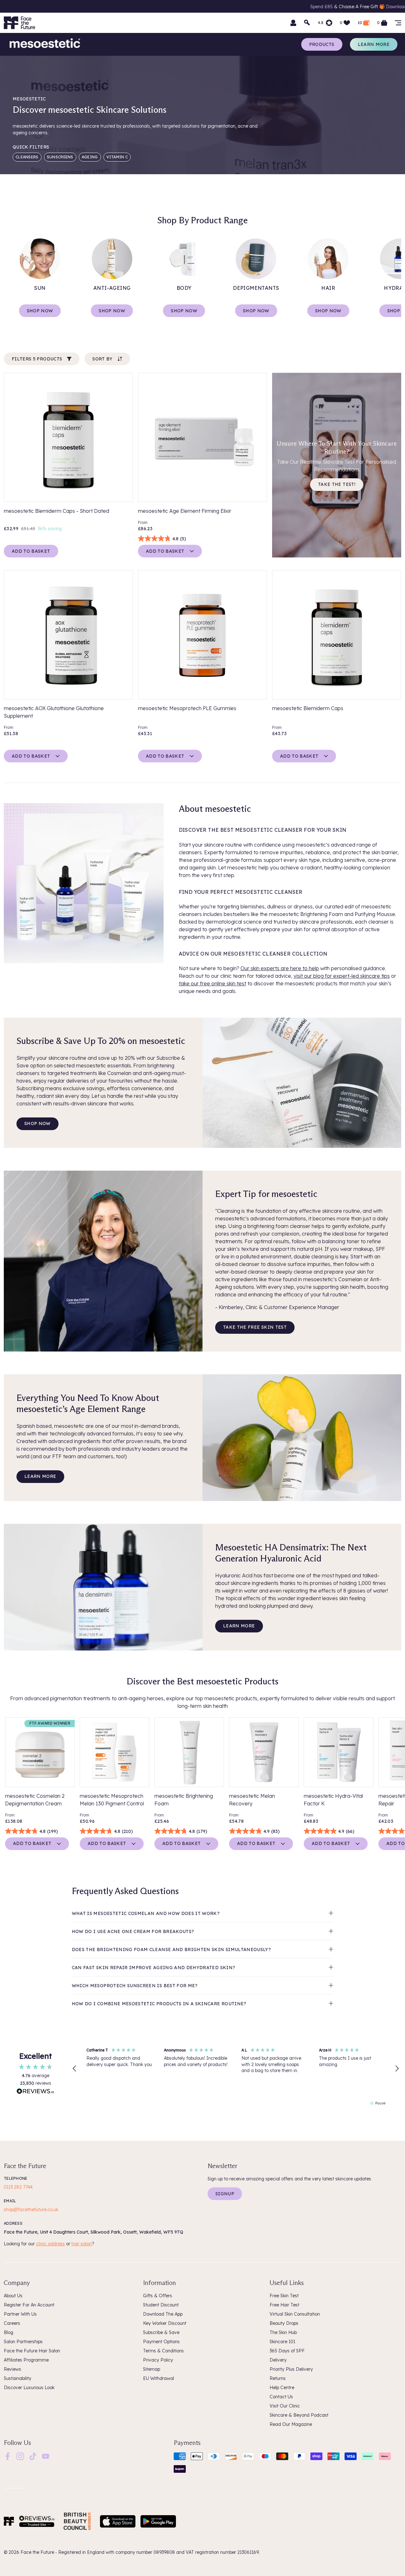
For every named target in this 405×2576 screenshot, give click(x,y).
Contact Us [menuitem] (281, 2397)
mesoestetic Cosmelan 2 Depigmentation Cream (35, 1800)
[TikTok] (33, 2456)
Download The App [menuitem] (163, 2314)
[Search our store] (307, 23)
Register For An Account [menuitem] (29, 2305)
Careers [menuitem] (12, 2323)
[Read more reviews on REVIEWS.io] (35, 2092)
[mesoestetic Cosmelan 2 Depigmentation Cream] (40, 1752)
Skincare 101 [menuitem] (282, 2342)
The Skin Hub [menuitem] (283, 2332)
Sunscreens (60, 157)
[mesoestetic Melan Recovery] (264, 1752)
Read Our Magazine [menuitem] (291, 2424)
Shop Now (40, 311)
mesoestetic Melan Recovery (252, 1800)
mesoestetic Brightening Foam (184, 1800)
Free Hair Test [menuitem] (284, 2305)
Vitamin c (117, 157)
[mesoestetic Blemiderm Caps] (337, 635)
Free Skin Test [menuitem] (284, 2296)
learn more (40, 1476)
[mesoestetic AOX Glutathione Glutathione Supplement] (68, 635)
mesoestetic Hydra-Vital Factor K (333, 1800)
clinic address (50, 2244)
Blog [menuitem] (9, 2332)
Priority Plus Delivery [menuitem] (291, 2369)
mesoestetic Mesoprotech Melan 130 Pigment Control (112, 1800)
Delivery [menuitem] (278, 2360)
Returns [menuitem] (278, 2378)
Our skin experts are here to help (280, 968)
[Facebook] (8, 2456)
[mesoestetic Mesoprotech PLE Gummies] (202, 635)
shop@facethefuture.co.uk (31, 2210)
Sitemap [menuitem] (152, 2369)
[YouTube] (46, 2456)
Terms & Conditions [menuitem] (163, 2351)
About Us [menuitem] (13, 2296)
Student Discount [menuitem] (161, 2305)
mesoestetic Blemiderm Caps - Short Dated (56, 511)
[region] (236, 2069)
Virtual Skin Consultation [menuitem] (295, 2314)
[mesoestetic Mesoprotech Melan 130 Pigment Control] (115, 1752)
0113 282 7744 (18, 2187)
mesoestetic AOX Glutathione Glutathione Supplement (54, 712)
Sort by (102, 359)
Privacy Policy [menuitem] (158, 2360)
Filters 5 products (37, 359)
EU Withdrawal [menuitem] (159, 2378)
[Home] (9, 2521)
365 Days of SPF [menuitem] (287, 2351)
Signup (225, 2194)
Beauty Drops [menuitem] (284, 2323)
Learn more (374, 44)
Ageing (90, 157)
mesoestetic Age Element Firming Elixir (185, 511)
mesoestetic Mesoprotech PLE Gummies (187, 708)
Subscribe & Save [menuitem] (161, 2332)
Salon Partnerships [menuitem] (23, 2342)
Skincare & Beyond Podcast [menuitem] (299, 2415)
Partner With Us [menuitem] (20, 2314)
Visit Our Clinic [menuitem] (285, 2406)
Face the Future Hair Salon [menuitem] (32, 2351)
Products (322, 44)
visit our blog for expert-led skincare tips (342, 976)
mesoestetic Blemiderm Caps (308, 708)
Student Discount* (352, 7)
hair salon (82, 2244)
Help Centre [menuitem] (282, 2388)
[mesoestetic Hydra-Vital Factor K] (339, 1752)
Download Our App (220, 7)
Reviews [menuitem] (12, 2369)
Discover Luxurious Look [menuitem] (29, 2388)
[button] (75, 2069)
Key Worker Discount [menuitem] (165, 2323)
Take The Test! (337, 484)
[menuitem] (8, 2456)
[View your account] (293, 23)
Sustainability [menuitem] (18, 2378)
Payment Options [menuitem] (161, 2342)
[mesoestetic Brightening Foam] (189, 1752)
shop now (37, 1123)
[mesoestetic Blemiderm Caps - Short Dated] (68, 437)
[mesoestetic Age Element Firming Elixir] (202, 437)
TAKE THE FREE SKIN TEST (255, 1327)
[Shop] (398, 23)
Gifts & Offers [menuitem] (158, 2296)
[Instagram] (20, 2456)
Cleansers (27, 157)
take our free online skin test (212, 983)
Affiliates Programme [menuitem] (26, 2360)
